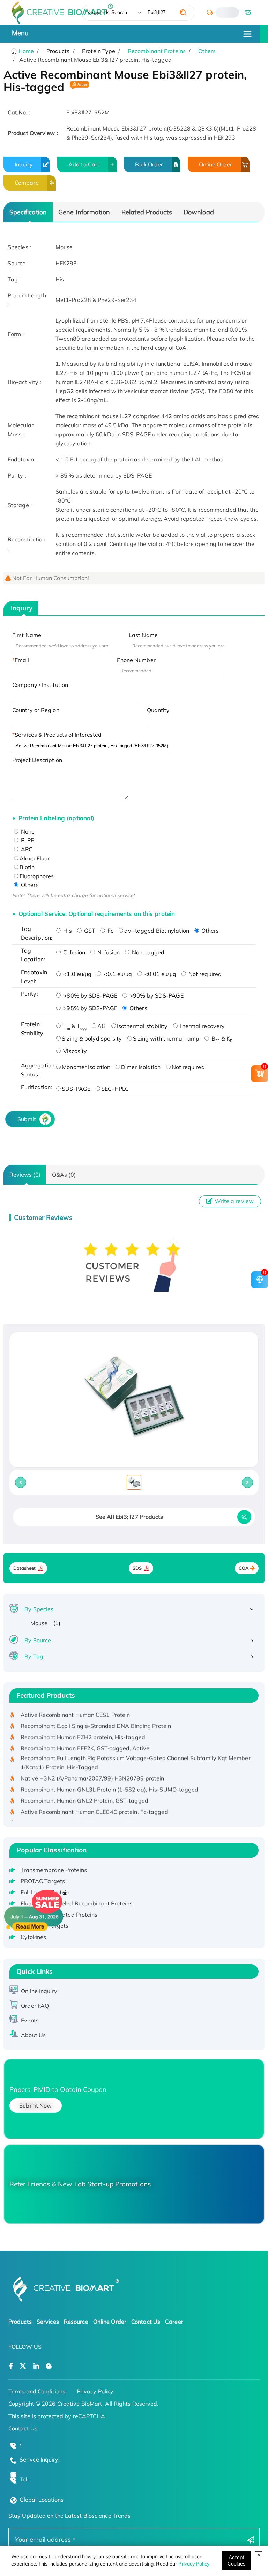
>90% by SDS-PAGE (156, 995)
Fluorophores (37, 876)
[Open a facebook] (11, 2366)
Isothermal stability (142, 1026)
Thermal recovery (202, 1026)
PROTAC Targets (43, 1881)
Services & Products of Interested (58, 735)
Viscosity (74, 1051)
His (67, 931)
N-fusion (108, 952)
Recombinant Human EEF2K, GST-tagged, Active (85, 1737)
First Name (27, 635)
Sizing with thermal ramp (166, 1038)
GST (89, 931)
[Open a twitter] (23, 2366)
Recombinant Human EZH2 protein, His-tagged (83, 1726)
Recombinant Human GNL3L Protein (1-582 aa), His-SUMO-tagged (110, 1778)
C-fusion (73, 952)
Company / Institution (40, 685)
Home (26, 51)
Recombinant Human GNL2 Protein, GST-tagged (84, 1790)
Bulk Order (149, 164)
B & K (221, 1038)
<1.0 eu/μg (77, 974)
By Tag (34, 1656)
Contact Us (146, 2322)
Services (48, 2322)
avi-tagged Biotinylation (157, 931)
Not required (204, 974)
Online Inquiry (39, 1991)
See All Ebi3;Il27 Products (129, 1517)
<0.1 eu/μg (117, 974)
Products (20, 2322)
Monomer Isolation (86, 1067)
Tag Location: (33, 955)
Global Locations (42, 2500)
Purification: (36, 1087)
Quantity (158, 710)
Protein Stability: (33, 1029)
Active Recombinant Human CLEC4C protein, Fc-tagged (94, 1801)
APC (26, 849)
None (27, 831)
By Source (38, 1640)
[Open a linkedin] (36, 2366)
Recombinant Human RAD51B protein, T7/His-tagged (92, 1812)
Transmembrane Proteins (54, 1870)
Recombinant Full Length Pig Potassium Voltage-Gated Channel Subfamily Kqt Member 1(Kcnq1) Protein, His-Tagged (136, 1752)
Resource (76, 2322)
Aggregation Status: (37, 1070)
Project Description (37, 760)
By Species (39, 1609)
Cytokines (33, 1937)
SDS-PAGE (76, 1089)
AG (102, 1026)
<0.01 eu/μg (160, 974)
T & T (74, 1026)
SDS (137, 1568)
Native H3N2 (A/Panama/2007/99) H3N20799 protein (92, 1767)
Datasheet (25, 1568)
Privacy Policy (194, 2564)
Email (22, 660)
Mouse (39, 1623)
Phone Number (136, 660)
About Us (33, 2035)
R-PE (27, 840)
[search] (183, 13)
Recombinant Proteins (157, 51)
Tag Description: (37, 933)
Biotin (27, 867)
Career (174, 2322)
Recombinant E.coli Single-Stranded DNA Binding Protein (96, 1715)
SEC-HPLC (115, 1089)
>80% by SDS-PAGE (90, 995)
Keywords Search (107, 12)
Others (207, 51)
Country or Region (36, 710)
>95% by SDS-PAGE (90, 1008)
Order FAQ (35, 2006)
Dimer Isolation (141, 1067)
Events (30, 2020)
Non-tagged (147, 952)
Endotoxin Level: (34, 977)
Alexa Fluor (35, 858)
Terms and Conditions (37, 2391)
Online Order (215, 164)
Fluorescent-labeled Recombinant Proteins (77, 1903)
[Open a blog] (49, 2366)
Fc (110, 931)
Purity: (29, 994)
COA (244, 1568)
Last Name (143, 635)
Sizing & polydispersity (92, 1038)
